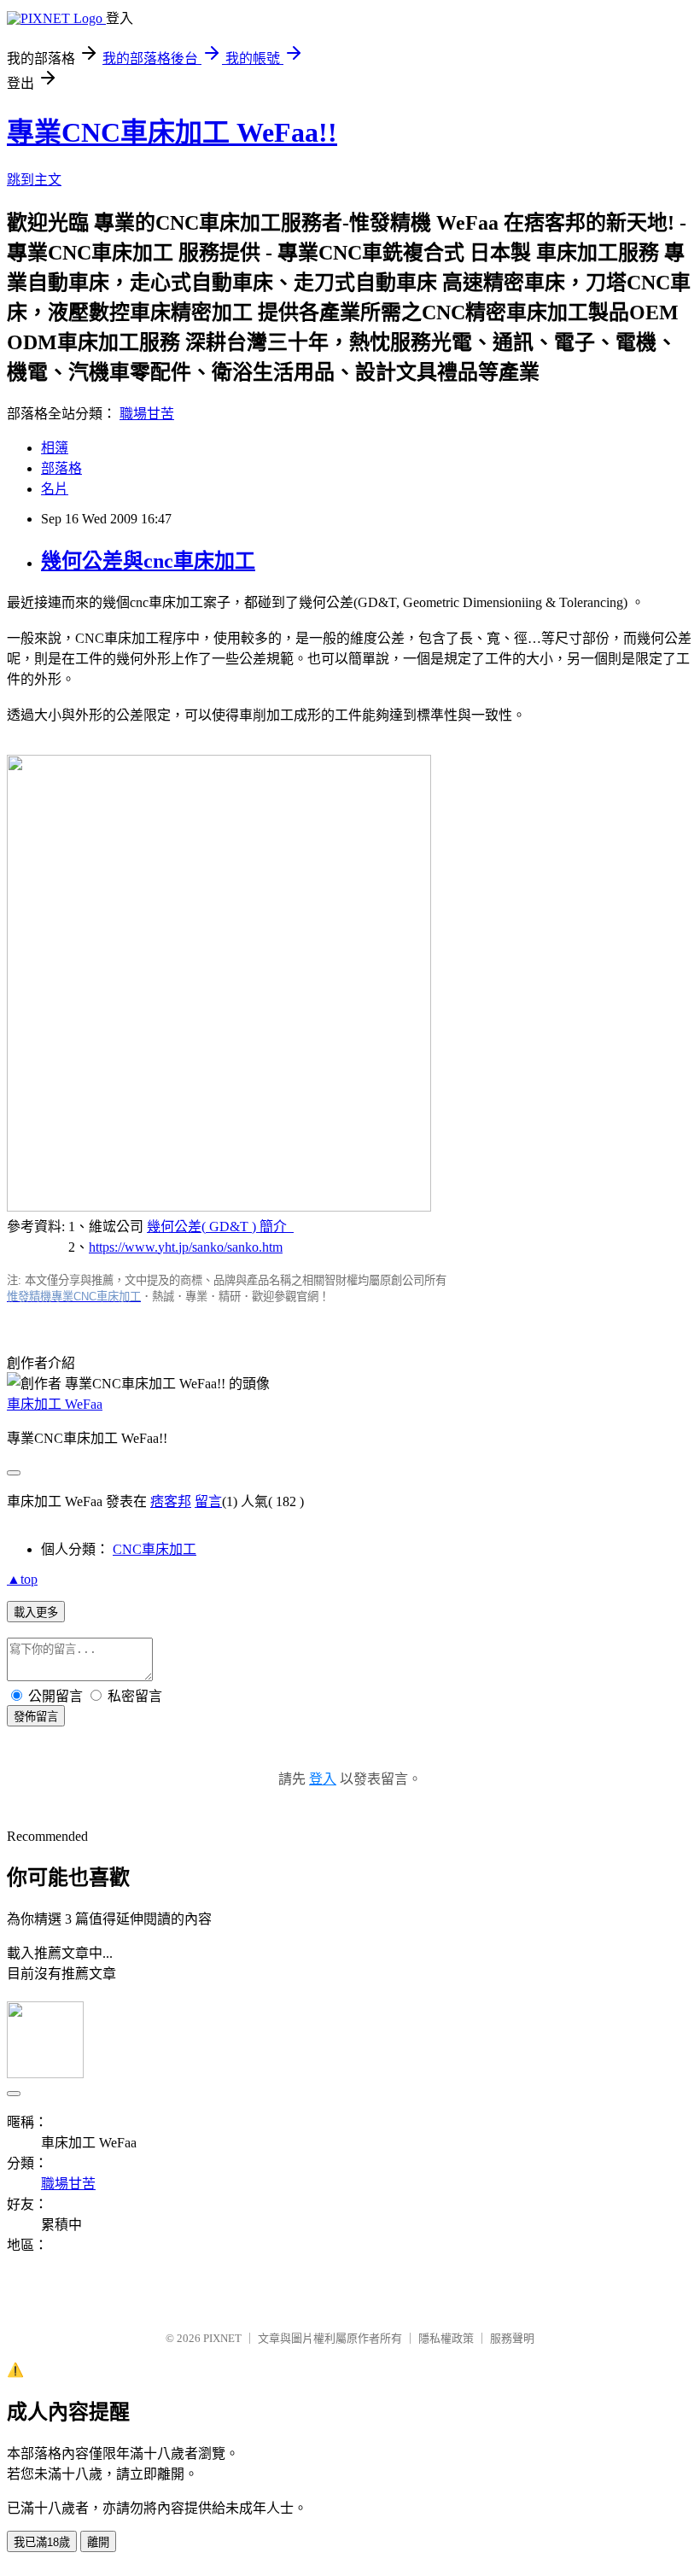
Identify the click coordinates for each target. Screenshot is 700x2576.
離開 (98, 2542)
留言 (208, 1501)
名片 (55, 489)
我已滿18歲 (42, 2542)
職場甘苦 (147, 414)
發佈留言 (36, 1717)
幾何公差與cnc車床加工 (148, 561)
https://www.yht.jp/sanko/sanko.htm (186, 1247)
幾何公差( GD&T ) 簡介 (220, 1227)
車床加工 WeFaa (55, 1404)
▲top (22, 1579)
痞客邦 (171, 1501)
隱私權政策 (446, 2338)
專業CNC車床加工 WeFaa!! (172, 132)
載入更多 (36, 1612)
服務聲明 (512, 2338)
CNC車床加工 (155, 1549)
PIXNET (222, 2338)
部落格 (61, 468)
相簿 (55, 448)
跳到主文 (34, 180)
